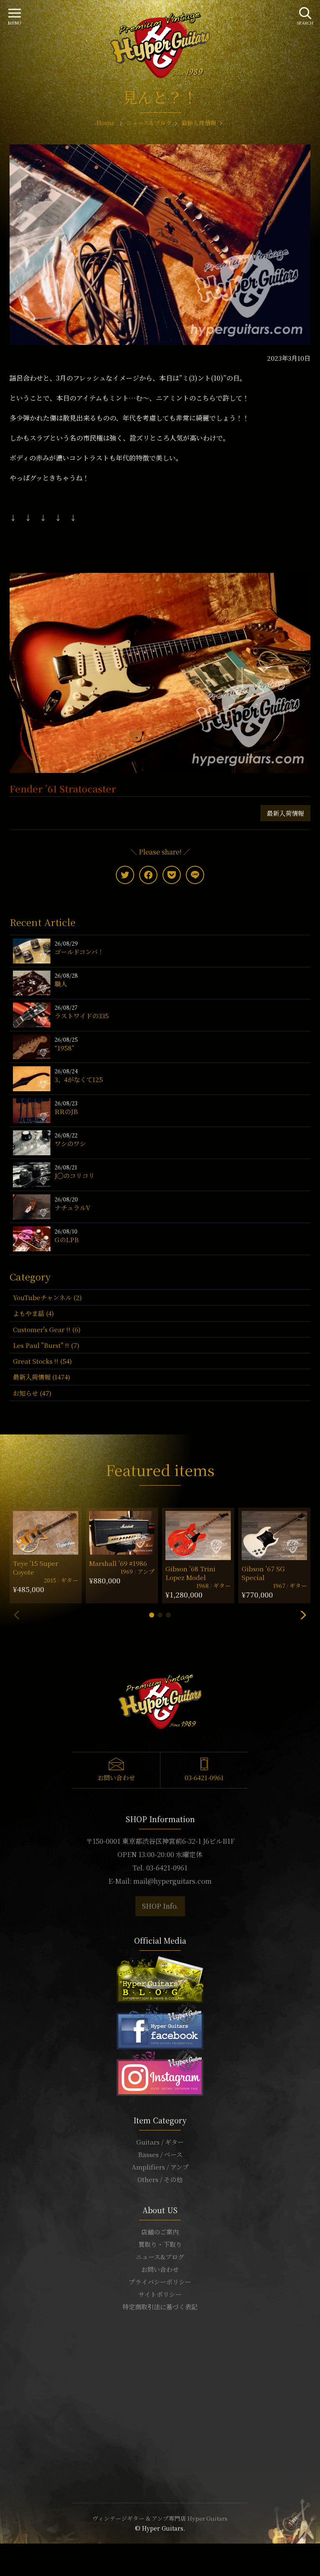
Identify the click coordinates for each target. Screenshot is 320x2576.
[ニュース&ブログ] (160, 1978)
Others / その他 (160, 2179)
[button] (152, 1615)
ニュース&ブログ (160, 2257)
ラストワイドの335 (82, 1016)
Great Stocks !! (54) (42, 1361)
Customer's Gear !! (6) (47, 1329)
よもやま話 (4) (33, 1313)
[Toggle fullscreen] (12, 2551)
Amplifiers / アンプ (160, 2167)
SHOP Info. (160, 1906)
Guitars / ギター (160, 2142)
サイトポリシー (160, 2294)
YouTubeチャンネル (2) (47, 1297)
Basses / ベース (160, 2154)
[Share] (7, 2551)
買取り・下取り (160, 2244)
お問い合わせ (116, 1777)
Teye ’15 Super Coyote (36, 1568)
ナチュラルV (72, 1207)
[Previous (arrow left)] (2, 2561)
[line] (195, 875)
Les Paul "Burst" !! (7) (46, 1345)
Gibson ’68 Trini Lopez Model (190, 1573)
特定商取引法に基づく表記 (160, 2307)
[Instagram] (160, 2072)
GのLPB (67, 1240)
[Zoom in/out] (17, 2551)
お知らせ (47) (32, 1393)
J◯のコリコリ (75, 1175)
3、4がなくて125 (79, 1079)
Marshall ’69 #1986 (118, 1563)
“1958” (64, 1048)
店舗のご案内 (160, 2232)
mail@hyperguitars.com (172, 1881)
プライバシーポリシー (160, 2282)
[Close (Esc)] (2, 2551)
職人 (61, 984)
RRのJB (66, 1111)
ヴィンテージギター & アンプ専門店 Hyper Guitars (160, 2518)
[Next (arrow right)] (7, 2561)
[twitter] (125, 875)
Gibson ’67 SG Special (263, 1573)
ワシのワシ (70, 1143)
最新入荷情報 (285, 813)
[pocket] (172, 875)
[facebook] (148, 875)
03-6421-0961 (204, 1777)
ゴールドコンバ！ (79, 952)
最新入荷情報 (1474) (41, 1377)
